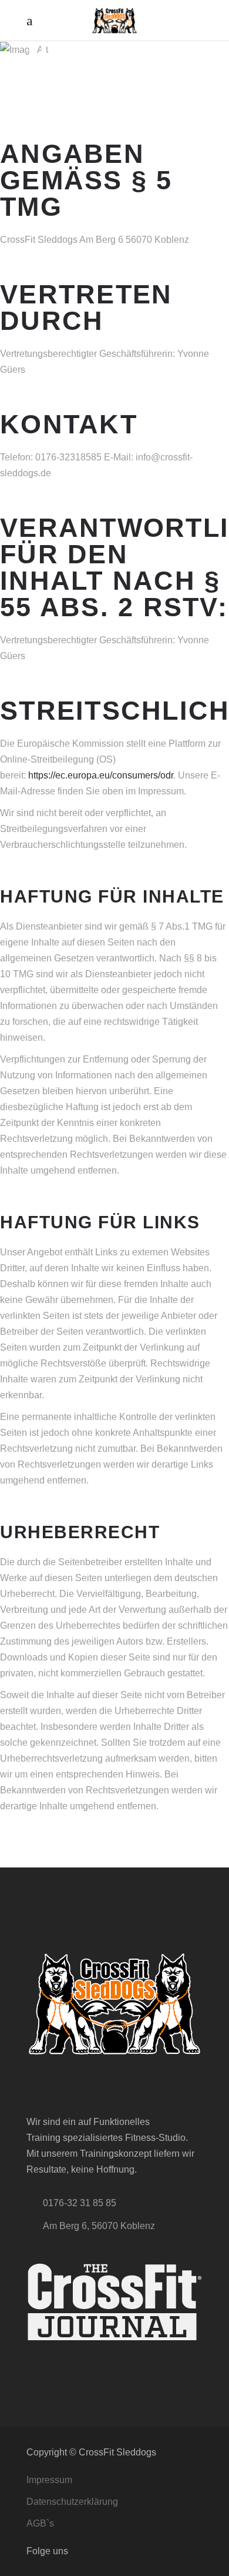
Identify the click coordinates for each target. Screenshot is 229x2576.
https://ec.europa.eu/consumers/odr (101, 775)
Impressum (49, 2480)
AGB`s (40, 2523)
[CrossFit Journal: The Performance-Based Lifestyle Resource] (114, 2302)
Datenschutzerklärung (72, 2502)
